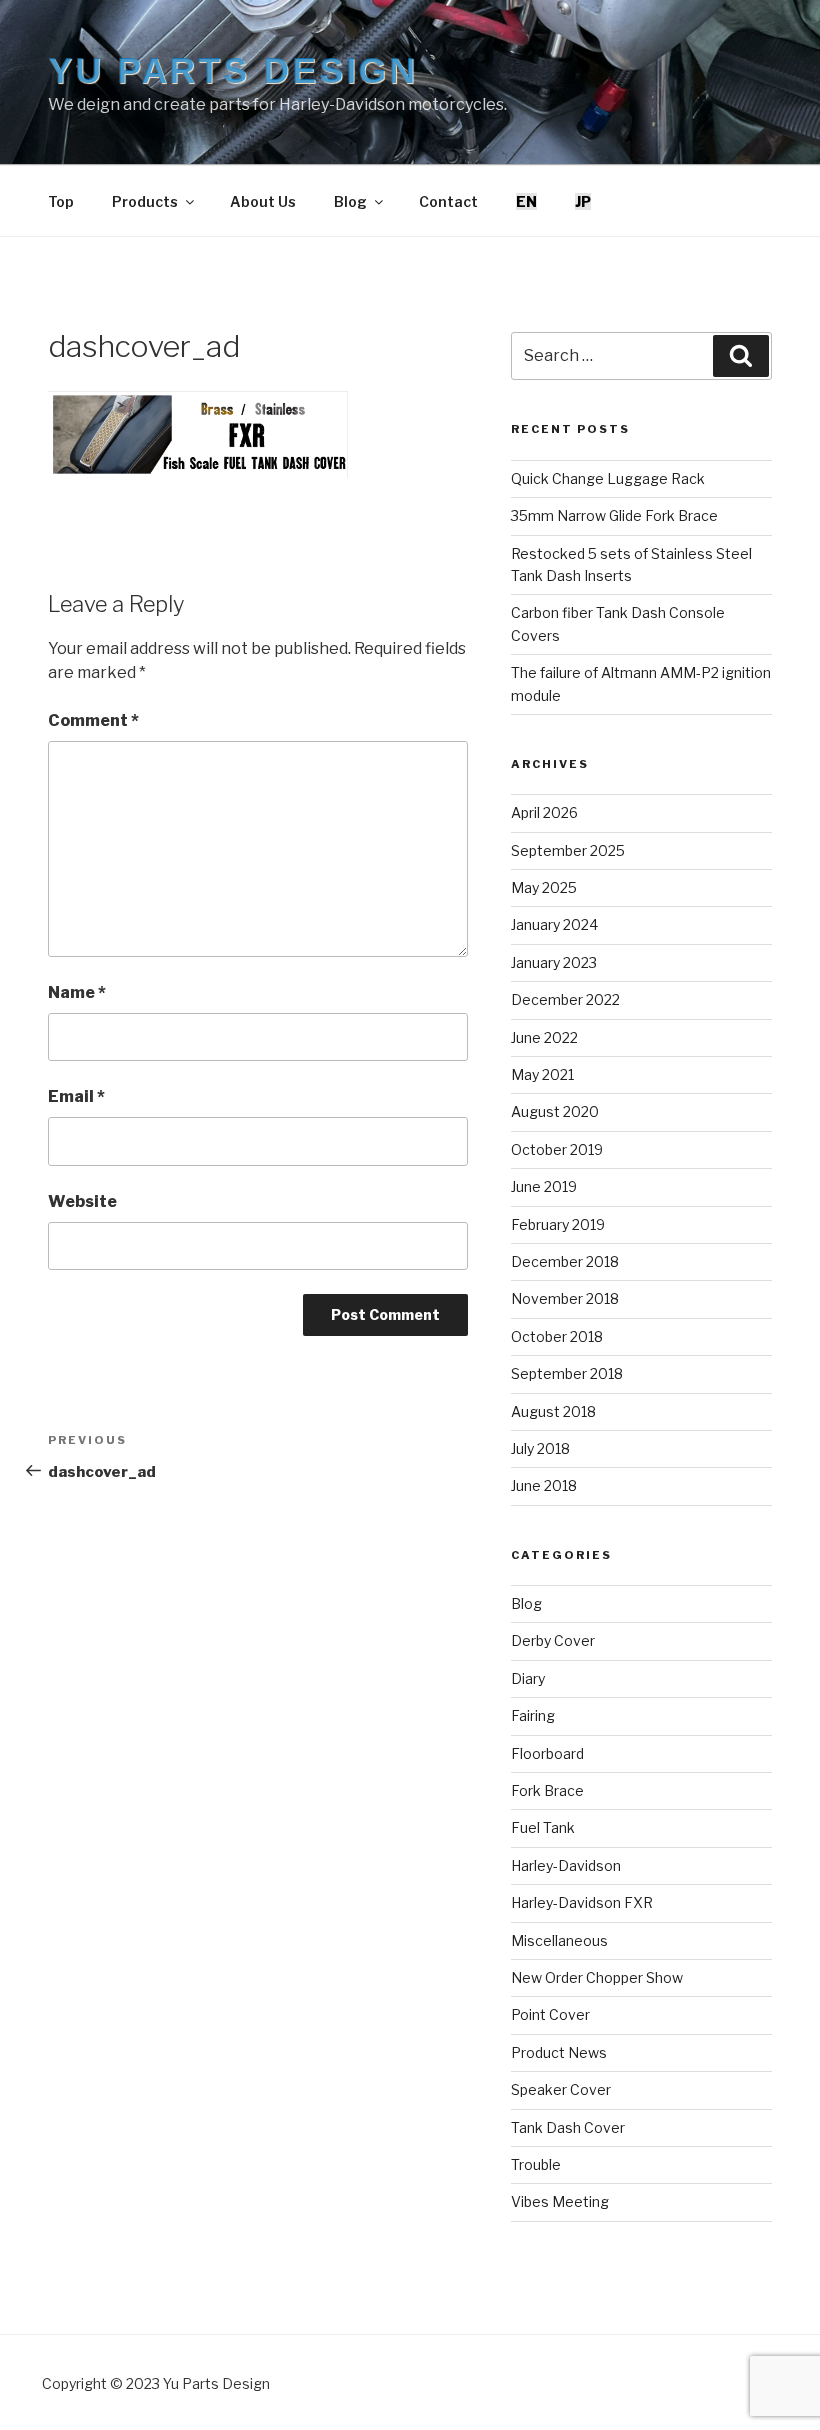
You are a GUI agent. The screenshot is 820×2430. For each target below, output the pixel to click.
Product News (559, 2052)
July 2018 (540, 1448)
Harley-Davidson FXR (582, 1902)
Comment (93, 720)
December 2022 (565, 999)
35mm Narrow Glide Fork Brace (614, 515)
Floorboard (547, 1753)
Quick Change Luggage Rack (608, 478)
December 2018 (565, 1261)
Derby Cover (553, 1640)
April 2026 (544, 812)
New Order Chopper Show (597, 1977)
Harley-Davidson (566, 1865)
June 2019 (544, 1186)
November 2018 (565, 1298)
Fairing (533, 1715)
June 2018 (544, 1485)
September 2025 (568, 850)
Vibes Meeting (560, 2201)
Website (82, 1201)
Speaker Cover (561, 2089)
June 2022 (544, 1037)
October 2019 (557, 1149)
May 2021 (542, 1074)
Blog (350, 201)
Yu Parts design (233, 70)
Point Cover (550, 2014)
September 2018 (567, 1373)
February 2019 (558, 1224)
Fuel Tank (543, 1827)
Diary (528, 1678)
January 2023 (554, 962)
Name (77, 992)
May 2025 (544, 887)
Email (76, 1096)
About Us (263, 201)
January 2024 (554, 924)
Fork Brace (547, 1790)
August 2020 (555, 1111)
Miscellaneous (559, 1940)
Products (145, 201)
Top (61, 201)
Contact (448, 201)
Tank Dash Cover (568, 2127)
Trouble (536, 2164)
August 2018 (553, 1411)
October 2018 (557, 1336)
